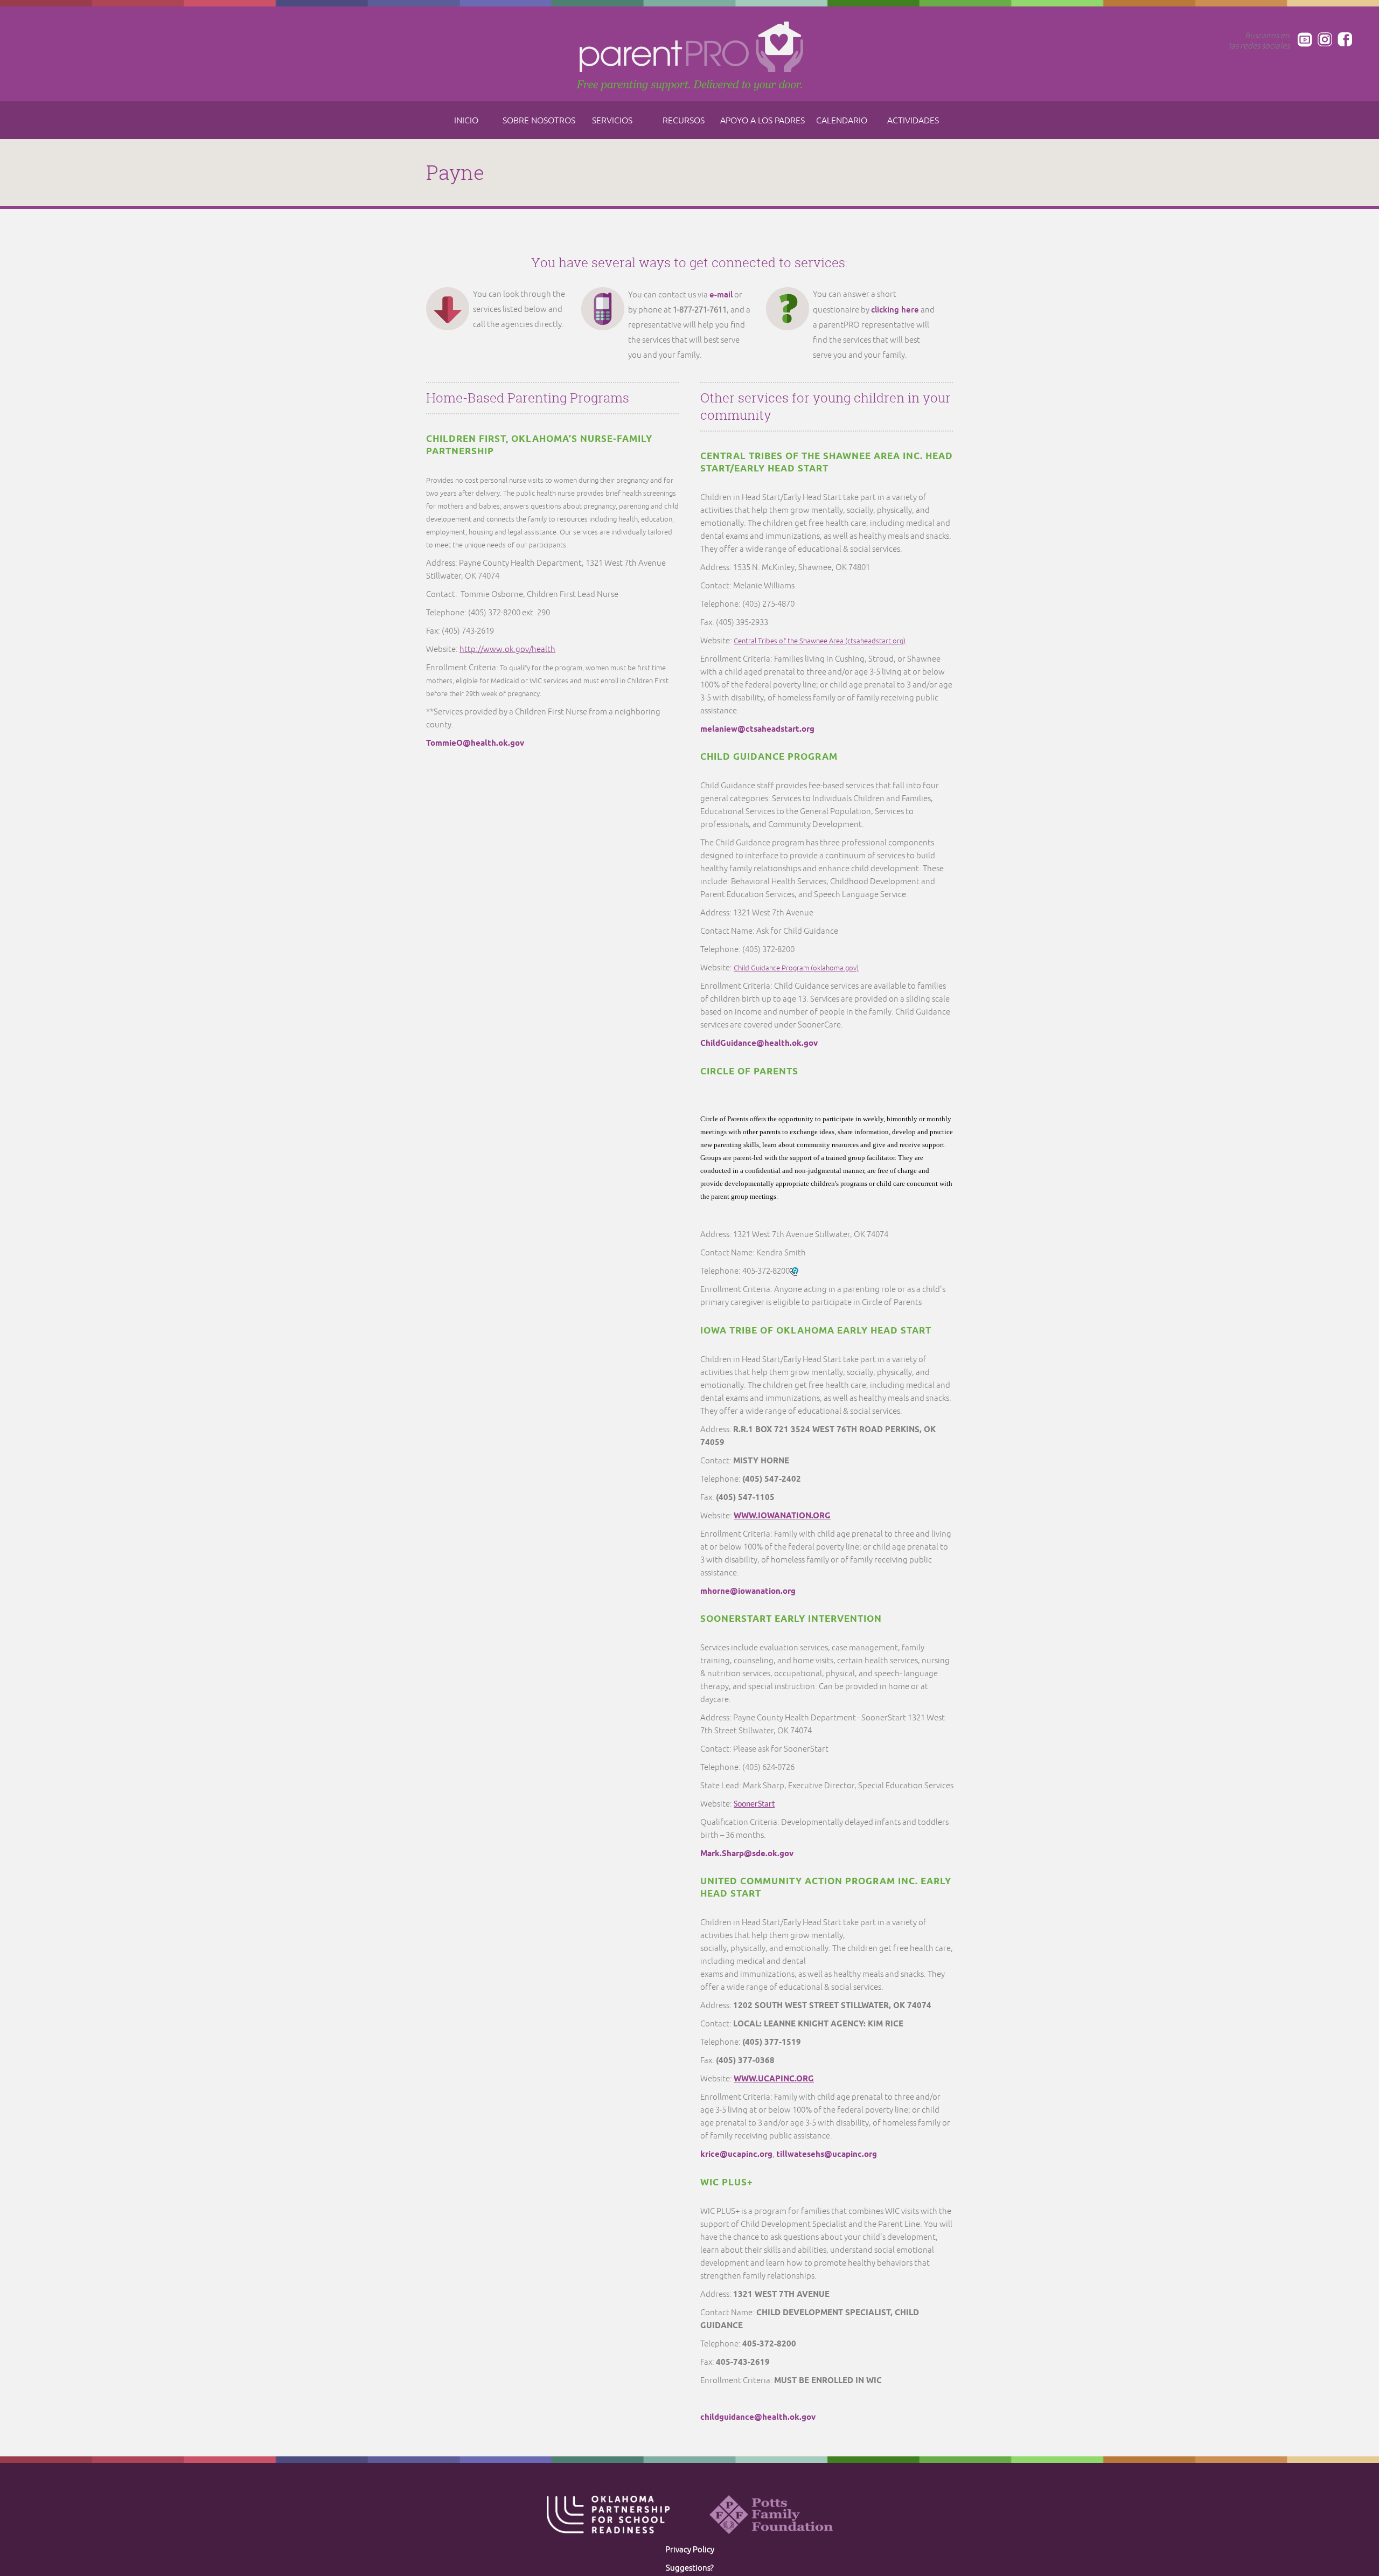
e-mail (721, 294)
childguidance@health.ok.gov (758, 2418)
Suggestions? (690, 2568)
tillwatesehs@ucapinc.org (827, 2155)
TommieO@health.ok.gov (475, 744)
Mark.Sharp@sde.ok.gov (747, 1854)
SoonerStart (754, 1804)
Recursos (684, 121)
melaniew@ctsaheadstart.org (757, 730)
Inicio (466, 121)
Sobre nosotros (539, 121)
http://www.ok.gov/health (507, 650)
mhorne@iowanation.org (748, 1592)
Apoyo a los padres (762, 121)
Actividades (913, 121)
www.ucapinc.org (774, 2079)
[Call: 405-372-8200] (794, 1271)
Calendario (842, 121)
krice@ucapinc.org (736, 2155)
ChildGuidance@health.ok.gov (759, 1044)
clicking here (895, 310)
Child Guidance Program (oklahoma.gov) (796, 968)
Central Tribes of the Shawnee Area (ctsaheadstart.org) (820, 641)
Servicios (612, 121)
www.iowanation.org (782, 1516)
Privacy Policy (690, 2550)
